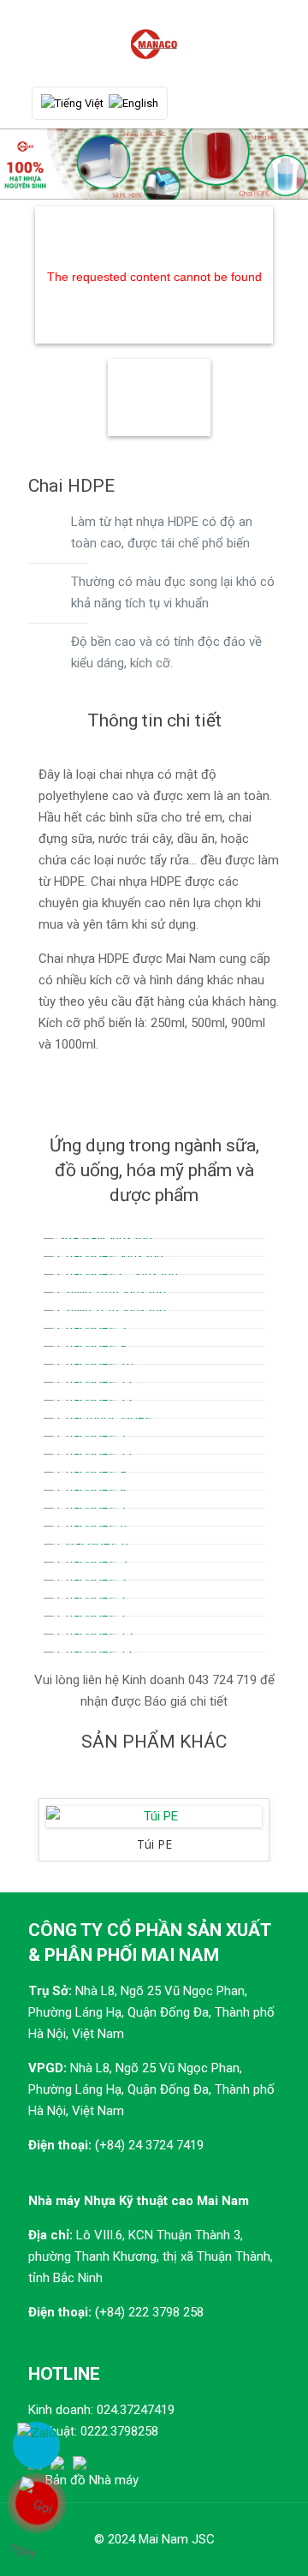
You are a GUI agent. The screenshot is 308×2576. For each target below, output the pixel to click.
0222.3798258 (119, 2431)
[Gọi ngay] (36, 2503)
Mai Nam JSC (177, 2539)
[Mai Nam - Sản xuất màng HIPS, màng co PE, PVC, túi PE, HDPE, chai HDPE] (154, 43)
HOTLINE (64, 2374)
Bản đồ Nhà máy (92, 2480)
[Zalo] (36, 2445)
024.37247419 (136, 2410)
